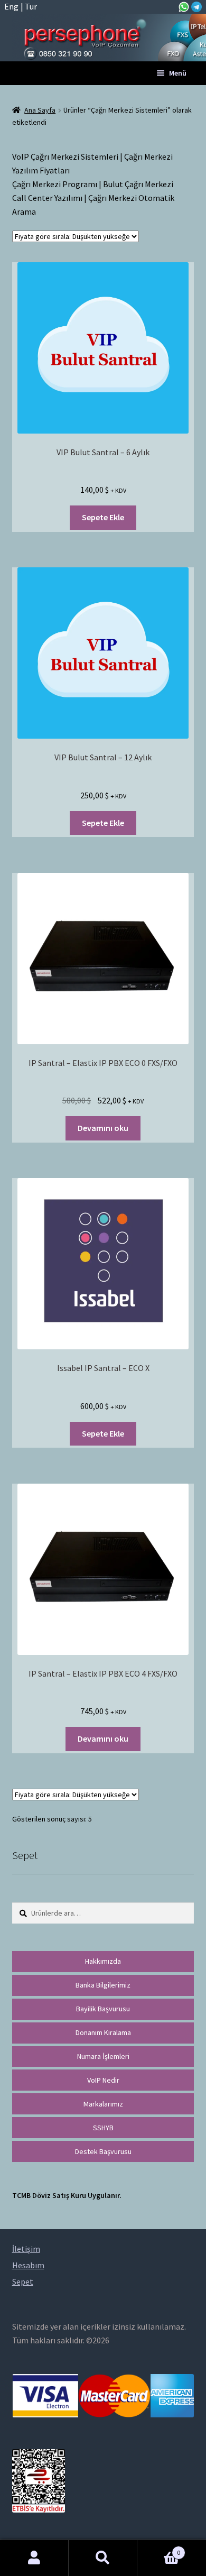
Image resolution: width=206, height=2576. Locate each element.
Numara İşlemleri (103, 2056)
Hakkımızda (103, 1961)
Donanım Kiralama (103, 2032)
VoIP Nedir (103, 2080)
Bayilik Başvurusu (103, 2009)
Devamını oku (103, 1128)
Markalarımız (103, 2104)
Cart (159, 2549)
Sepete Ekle (103, 517)
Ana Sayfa (40, 110)
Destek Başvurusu (103, 2151)
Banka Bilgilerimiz (103, 1985)
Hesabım (34, 2558)
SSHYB (103, 2128)
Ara (103, 2558)
